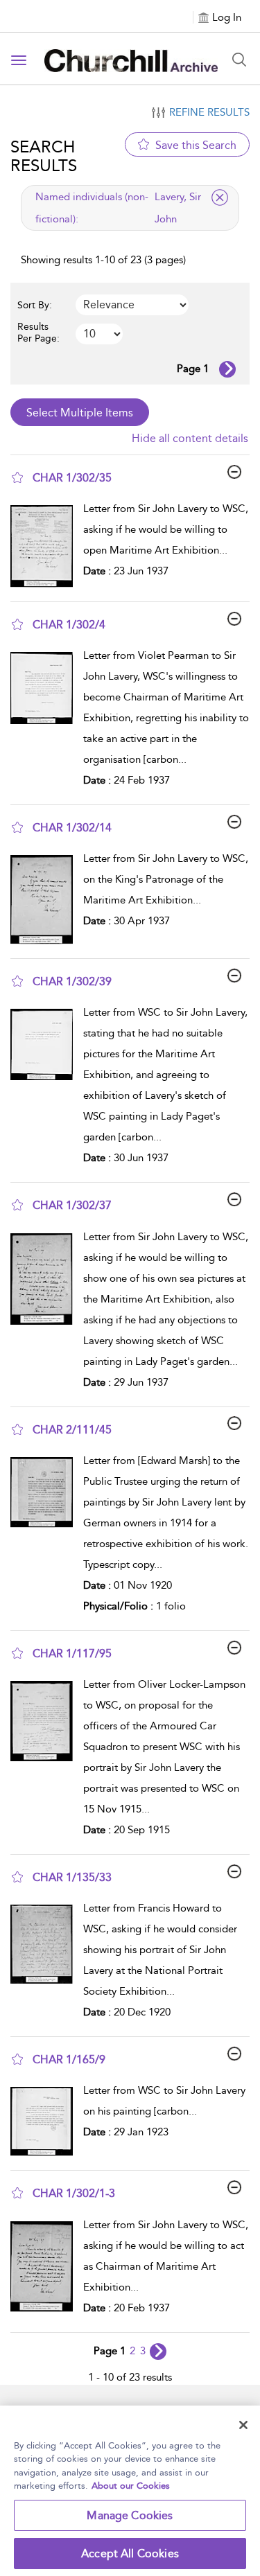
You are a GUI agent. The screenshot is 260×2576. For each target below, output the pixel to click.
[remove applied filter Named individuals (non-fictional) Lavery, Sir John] (220, 197)
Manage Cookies (130, 2515)
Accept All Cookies (130, 2553)
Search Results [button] (44, 156)
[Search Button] (239, 60)
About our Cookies (131, 2486)
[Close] (243, 2425)
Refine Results (209, 112)
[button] (17, 477)
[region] (130, 2491)
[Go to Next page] (227, 369)
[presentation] (42, 546)
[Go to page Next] (158, 2352)
